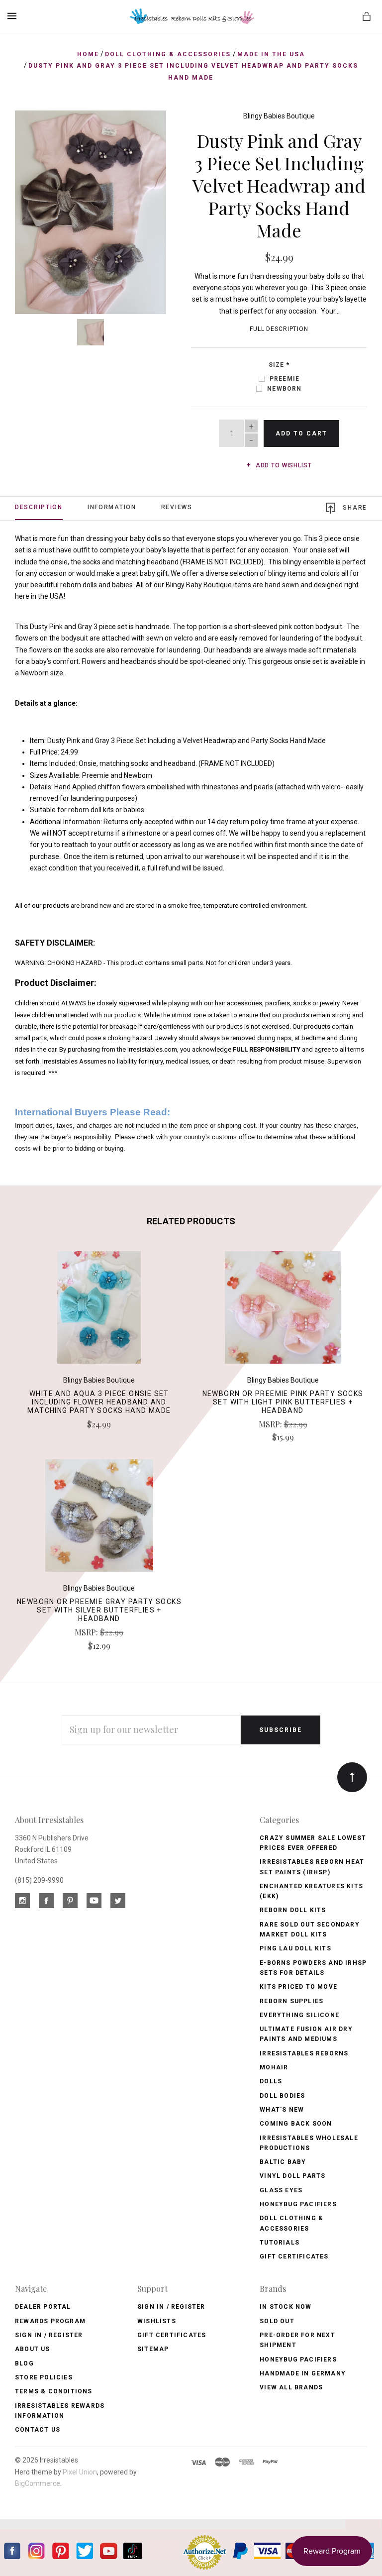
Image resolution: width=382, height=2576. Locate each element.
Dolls (271, 2081)
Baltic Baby (283, 2162)
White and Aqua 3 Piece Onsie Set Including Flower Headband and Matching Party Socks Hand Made (99, 1402)
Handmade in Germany (303, 2373)
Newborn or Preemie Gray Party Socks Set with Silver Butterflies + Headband (99, 1610)
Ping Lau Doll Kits (295, 1948)
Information (112, 507)
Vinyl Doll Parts (292, 2176)
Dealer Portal (43, 2307)
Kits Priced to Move (298, 1987)
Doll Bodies (282, 2096)
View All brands (291, 2387)
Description (39, 507)
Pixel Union (80, 2472)
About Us (33, 2349)
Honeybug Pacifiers (298, 2204)
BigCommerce (38, 2483)
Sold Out (277, 2321)
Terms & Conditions (54, 2391)
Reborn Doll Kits (293, 1910)
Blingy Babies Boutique (279, 116)
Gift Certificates (294, 2256)
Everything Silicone (299, 2015)
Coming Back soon (296, 2124)
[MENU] (14, 16)
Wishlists (157, 2321)
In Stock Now (286, 2307)
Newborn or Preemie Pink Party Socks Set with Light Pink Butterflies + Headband (283, 1402)
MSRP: (271, 1424)
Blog (24, 2363)
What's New (282, 2110)
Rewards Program (50, 2321)
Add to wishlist (283, 465)
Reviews (177, 507)
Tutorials (280, 2243)
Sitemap (153, 2349)
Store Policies (44, 2377)
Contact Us (38, 2430)
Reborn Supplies (291, 2001)
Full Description (279, 329)
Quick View (99, 1312)
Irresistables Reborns (304, 2053)
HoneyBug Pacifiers (298, 2360)
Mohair (274, 2067)
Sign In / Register (49, 2335)
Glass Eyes (281, 2190)
